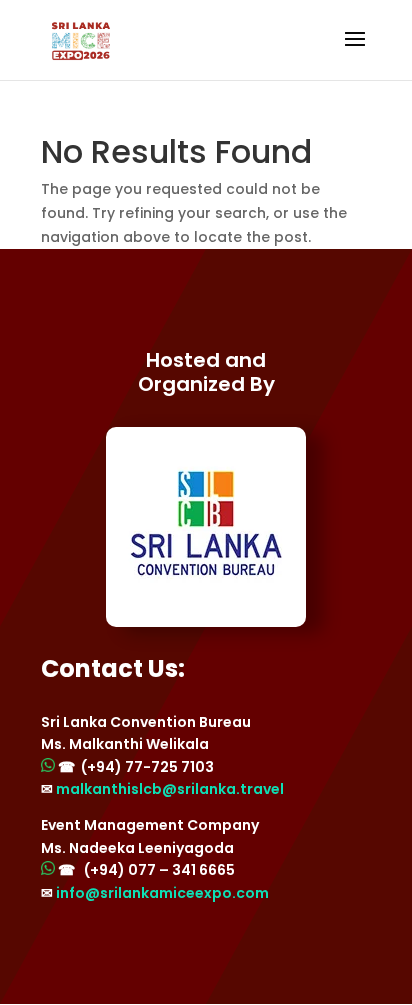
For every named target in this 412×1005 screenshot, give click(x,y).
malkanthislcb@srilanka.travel (170, 789)
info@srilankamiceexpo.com (162, 893)
